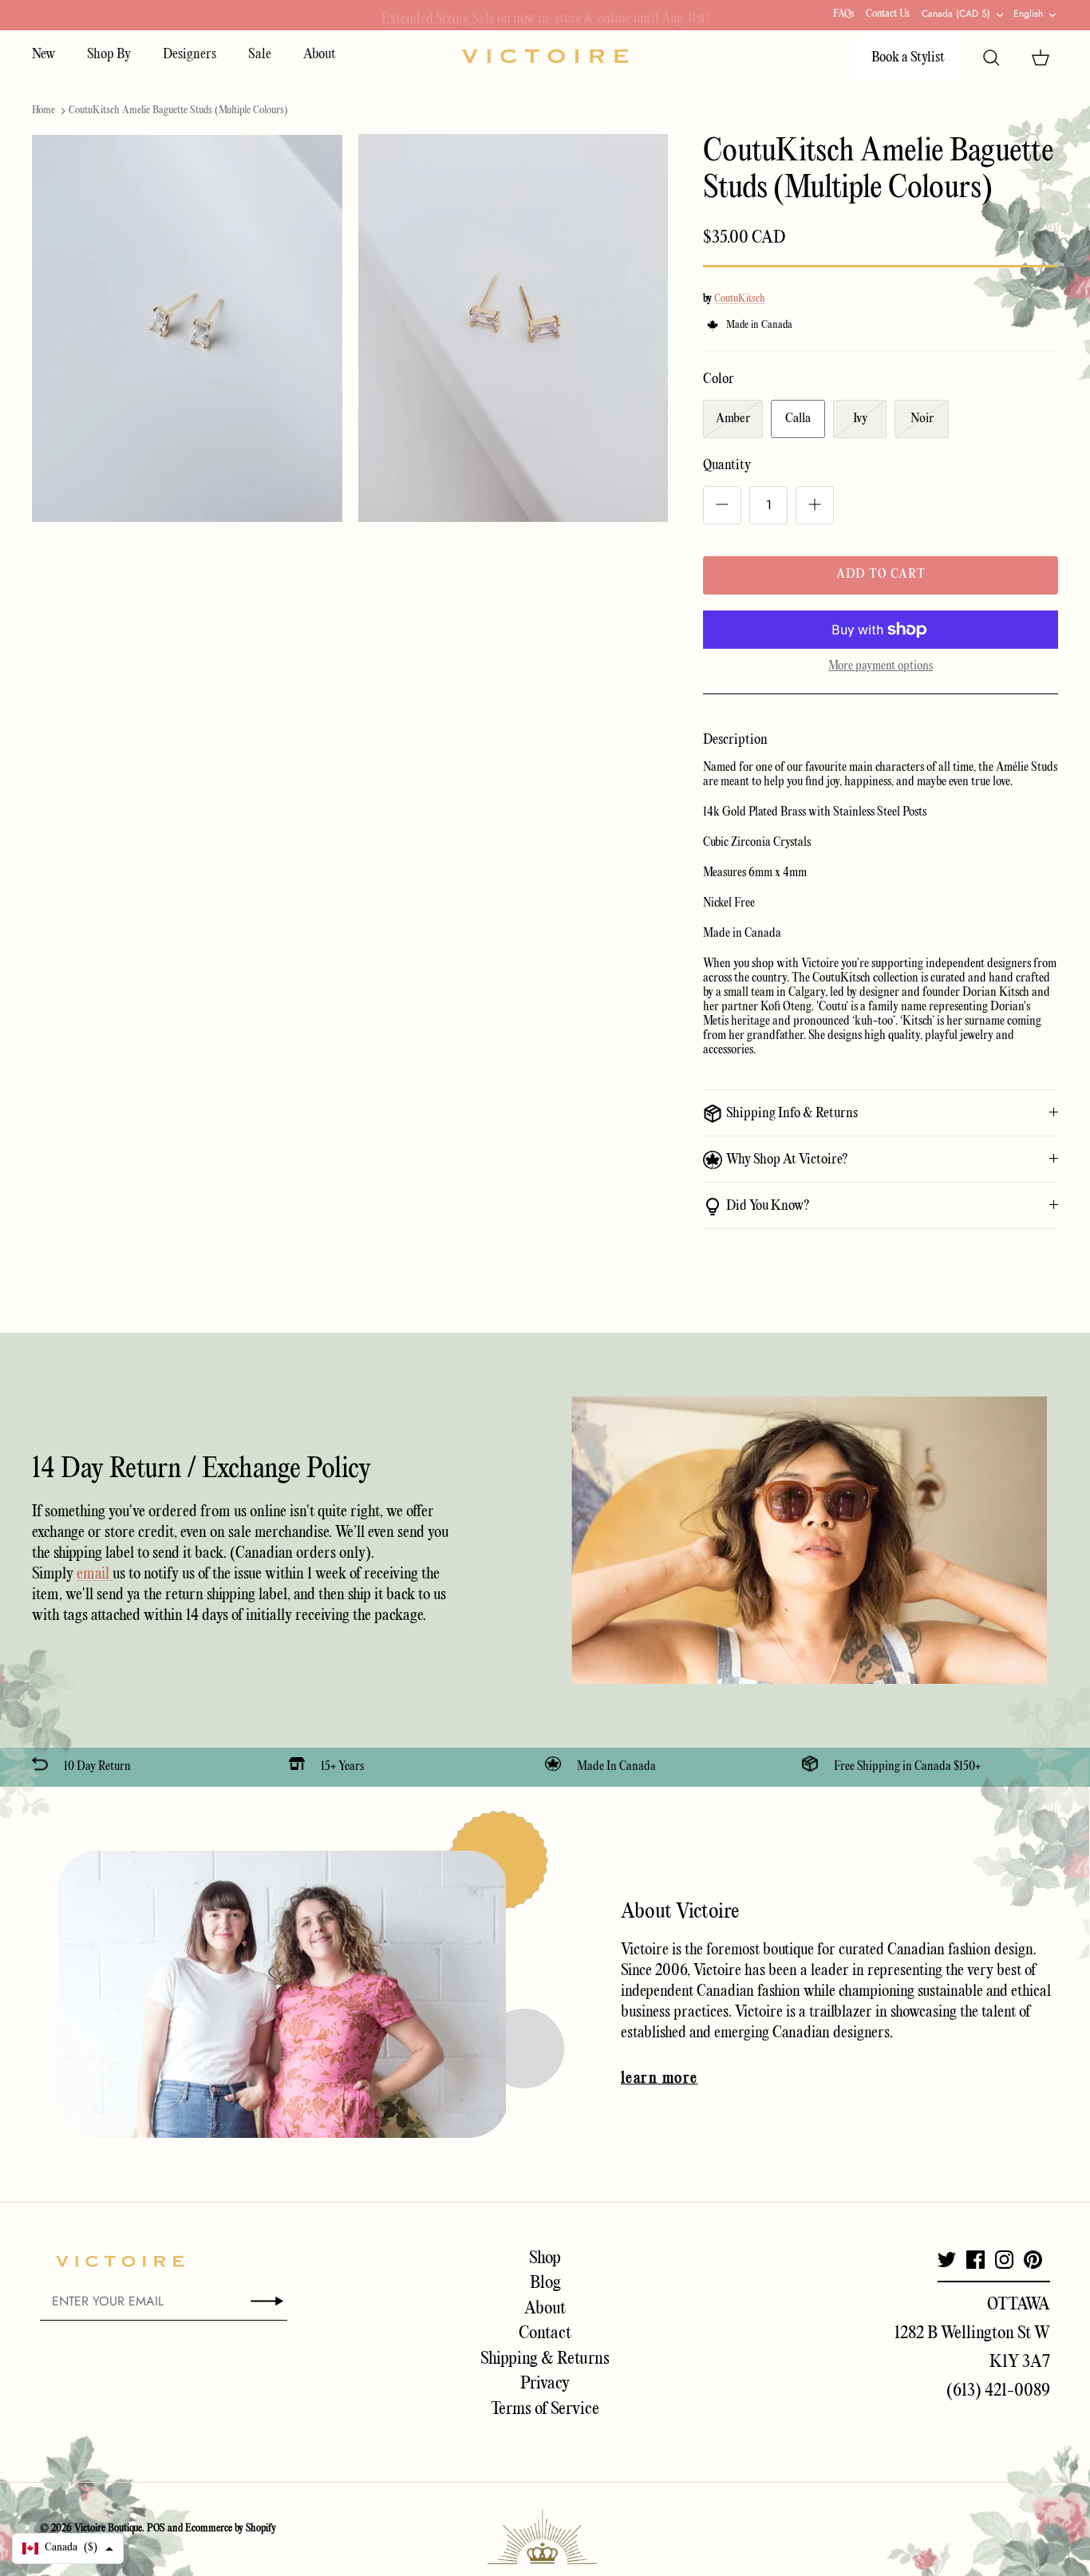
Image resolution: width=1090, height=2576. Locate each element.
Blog (545, 2283)
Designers (190, 55)
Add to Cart (881, 575)
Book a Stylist (908, 58)
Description (735, 740)
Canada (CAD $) (956, 14)
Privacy (545, 2384)
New (43, 55)
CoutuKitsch (740, 299)
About (320, 55)
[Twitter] (947, 2260)
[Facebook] (975, 2260)
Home (43, 111)
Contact (545, 2333)
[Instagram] (1004, 2260)
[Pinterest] (1033, 2260)
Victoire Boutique (108, 2529)
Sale (260, 55)
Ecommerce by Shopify (231, 2529)
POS (156, 2529)
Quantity (727, 466)
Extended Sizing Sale (438, 15)
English (1028, 14)
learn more (659, 2079)
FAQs (844, 14)
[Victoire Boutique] (545, 56)
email (95, 1574)
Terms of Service (545, 2409)
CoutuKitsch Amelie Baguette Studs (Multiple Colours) (178, 111)
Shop (545, 2258)
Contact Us (888, 14)
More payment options (881, 666)
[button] (68, 2548)
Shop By (109, 55)
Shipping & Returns (545, 2359)
